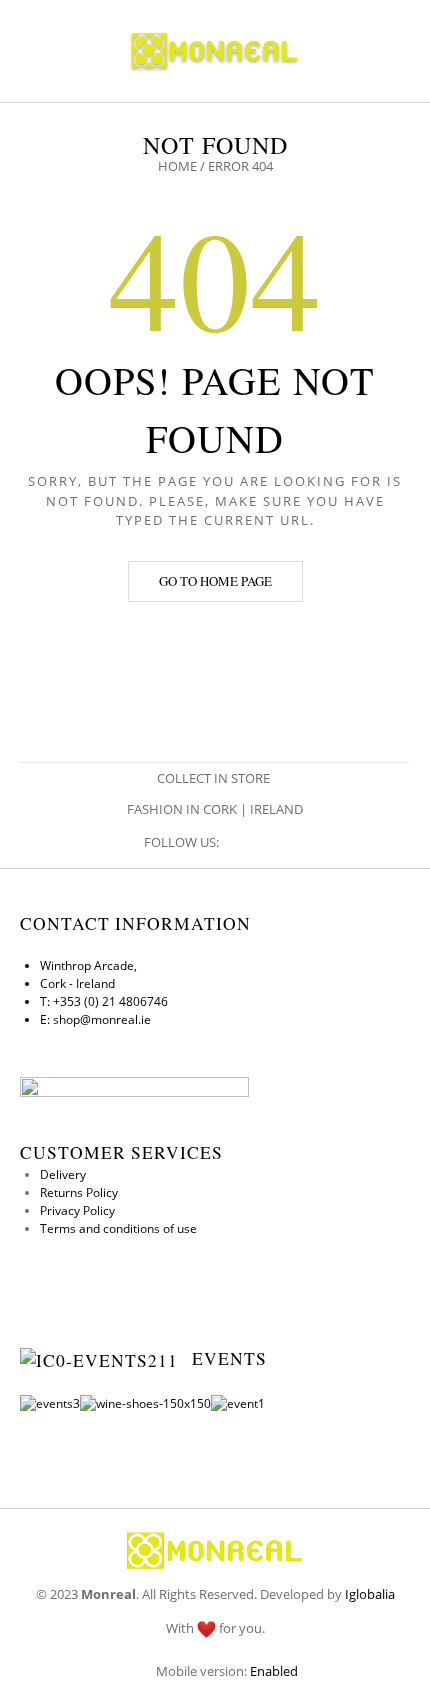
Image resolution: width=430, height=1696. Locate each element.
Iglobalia (370, 1594)
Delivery (63, 1174)
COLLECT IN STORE (215, 778)
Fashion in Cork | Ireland (215, 809)
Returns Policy (79, 1192)
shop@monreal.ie (102, 1019)
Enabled (274, 1671)
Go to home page (215, 581)
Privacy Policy (77, 1210)
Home (177, 166)
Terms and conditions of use (118, 1228)
